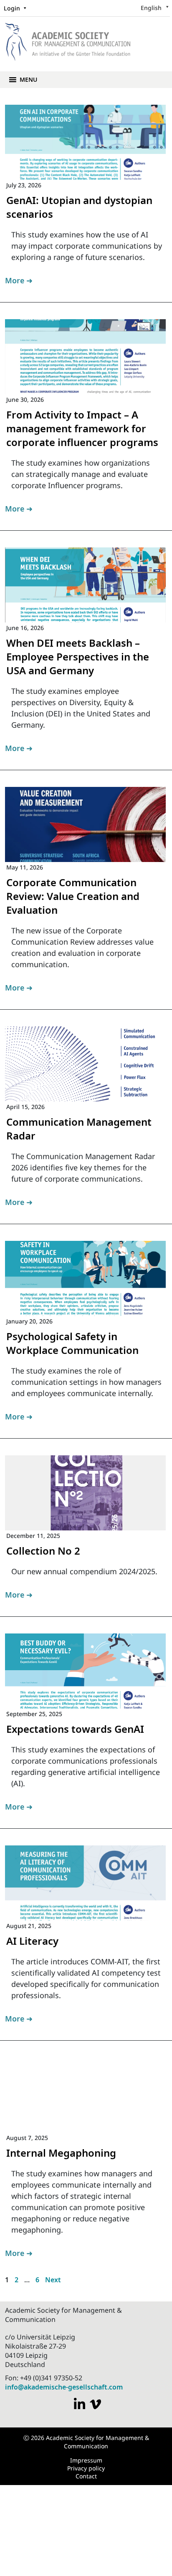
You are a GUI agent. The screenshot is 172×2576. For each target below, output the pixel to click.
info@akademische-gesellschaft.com (64, 2387)
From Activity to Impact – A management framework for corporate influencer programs (82, 428)
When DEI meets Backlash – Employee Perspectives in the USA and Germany (78, 657)
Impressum (86, 2460)
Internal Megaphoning (61, 2153)
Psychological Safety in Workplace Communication (72, 1343)
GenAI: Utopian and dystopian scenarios (79, 207)
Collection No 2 (43, 1551)
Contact (86, 2476)
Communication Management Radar (79, 1129)
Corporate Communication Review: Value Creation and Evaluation (73, 896)
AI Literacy (32, 1941)
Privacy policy (86, 2468)
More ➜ (19, 280)
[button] (28, 80)
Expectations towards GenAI (75, 1729)
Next (53, 2280)
